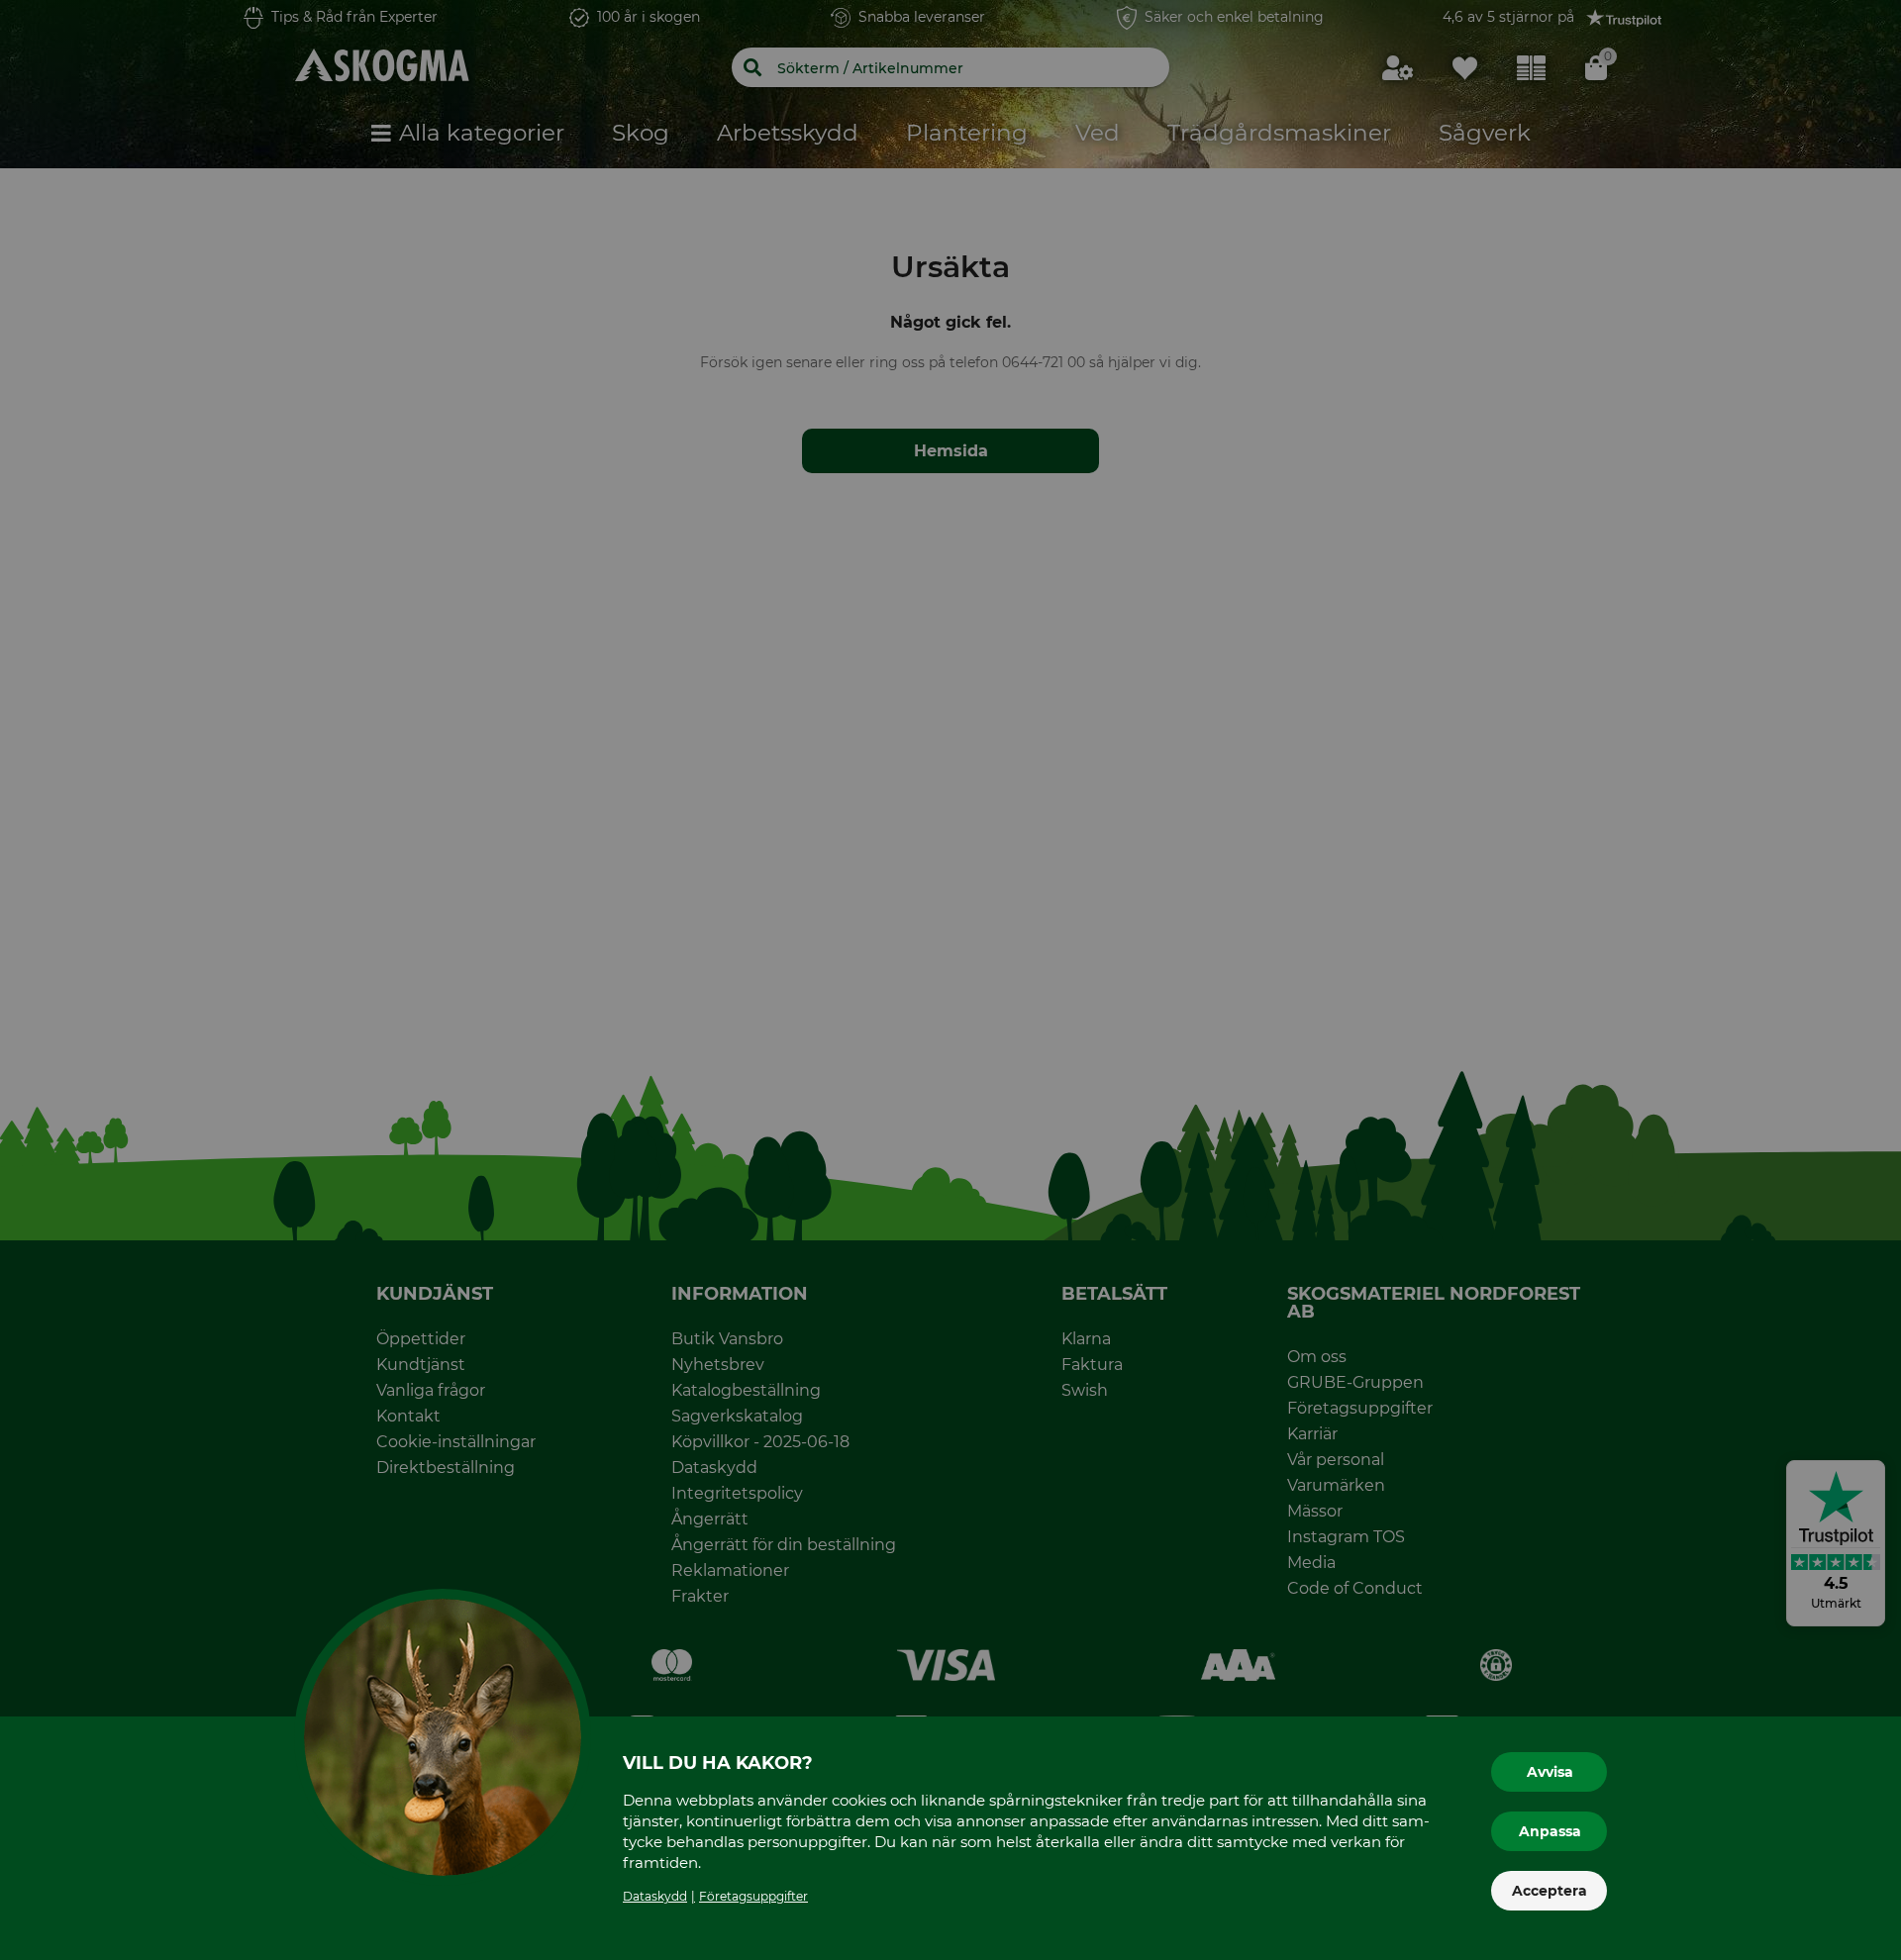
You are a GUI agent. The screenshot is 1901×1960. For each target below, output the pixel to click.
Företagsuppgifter (753, 1896)
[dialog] (950, 980)
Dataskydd (655, 1896)
